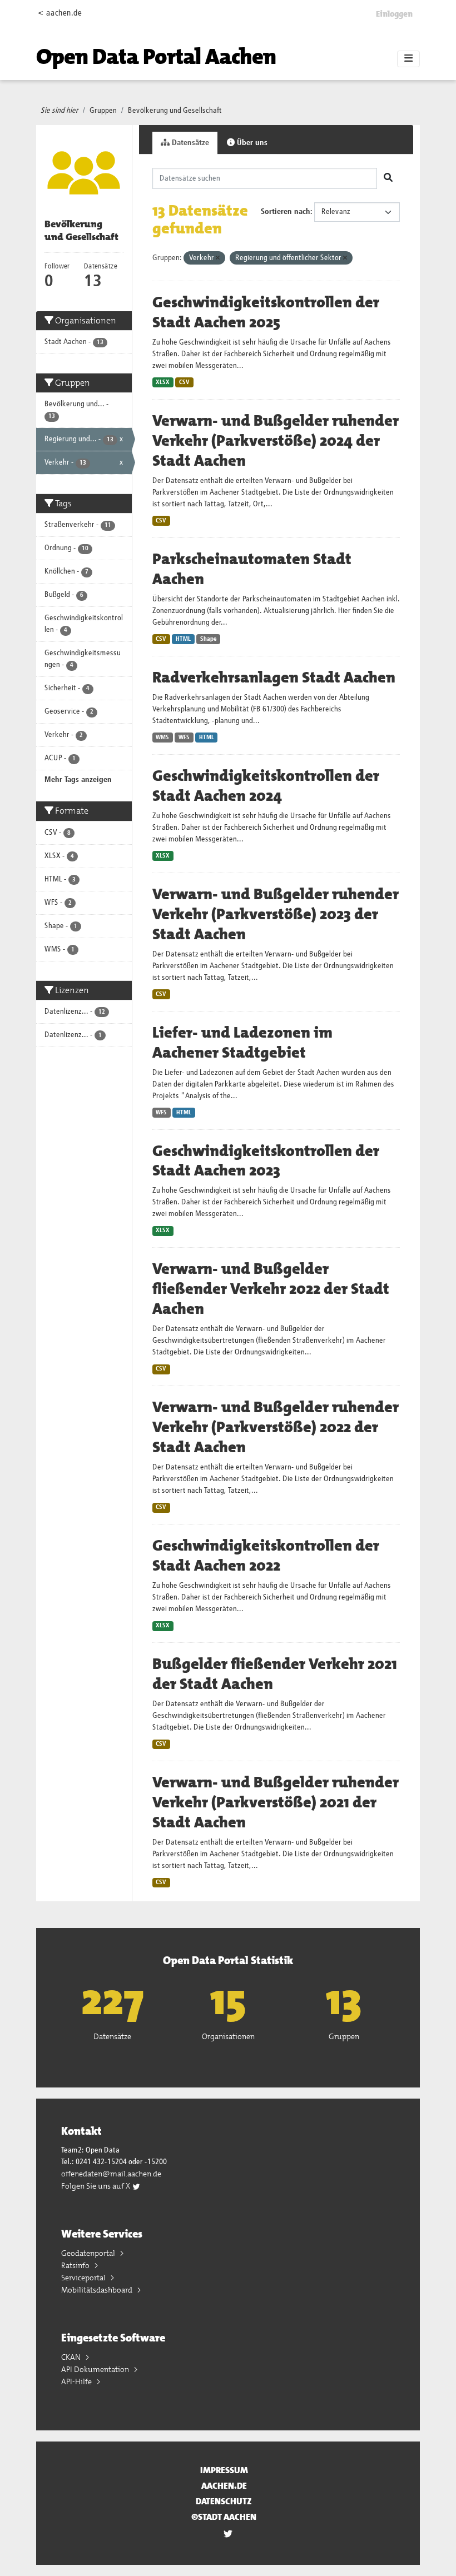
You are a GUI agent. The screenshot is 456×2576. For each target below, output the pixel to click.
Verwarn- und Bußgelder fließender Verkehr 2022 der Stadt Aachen (271, 1289)
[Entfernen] (218, 258)
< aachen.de (60, 13)
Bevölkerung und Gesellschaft (175, 111)
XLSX (163, 382)
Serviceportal (84, 2278)
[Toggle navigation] (408, 59)
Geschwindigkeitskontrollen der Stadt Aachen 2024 (266, 786)
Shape (209, 639)
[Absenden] (388, 178)
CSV (184, 382)
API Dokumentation (96, 2369)
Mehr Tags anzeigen (78, 780)
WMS (162, 738)
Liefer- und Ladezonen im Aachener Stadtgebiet (242, 1043)
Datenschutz (224, 2501)
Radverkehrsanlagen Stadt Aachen (274, 677)
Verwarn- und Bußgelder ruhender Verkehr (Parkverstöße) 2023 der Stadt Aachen (276, 914)
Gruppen (103, 111)
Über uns (251, 143)
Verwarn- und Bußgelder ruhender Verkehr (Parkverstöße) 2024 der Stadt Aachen (276, 441)
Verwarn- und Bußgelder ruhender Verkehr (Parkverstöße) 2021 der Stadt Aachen (276, 1802)
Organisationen (228, 2036)
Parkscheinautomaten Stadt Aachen (252, 569)
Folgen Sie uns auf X (96, 2186)
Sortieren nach (286, 212)
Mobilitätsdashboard (98, 2290)
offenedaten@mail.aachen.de (111, 2174)
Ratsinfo (76, 2265)
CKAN (72, 2357)
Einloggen (394, 14)
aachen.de (224, 2486)
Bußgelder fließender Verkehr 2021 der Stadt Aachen (275, 1674)
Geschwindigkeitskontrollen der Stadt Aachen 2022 (266, 1556)
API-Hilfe (77, 2381)
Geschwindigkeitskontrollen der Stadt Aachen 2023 (266, 1161)
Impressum (224, 2470)
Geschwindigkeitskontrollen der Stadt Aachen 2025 (266, 312)
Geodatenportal (89, 2253)
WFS (184, 738)
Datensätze (189, 143)
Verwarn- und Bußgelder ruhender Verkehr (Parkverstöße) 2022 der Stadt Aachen (276, 1427)
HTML (183, 639)
